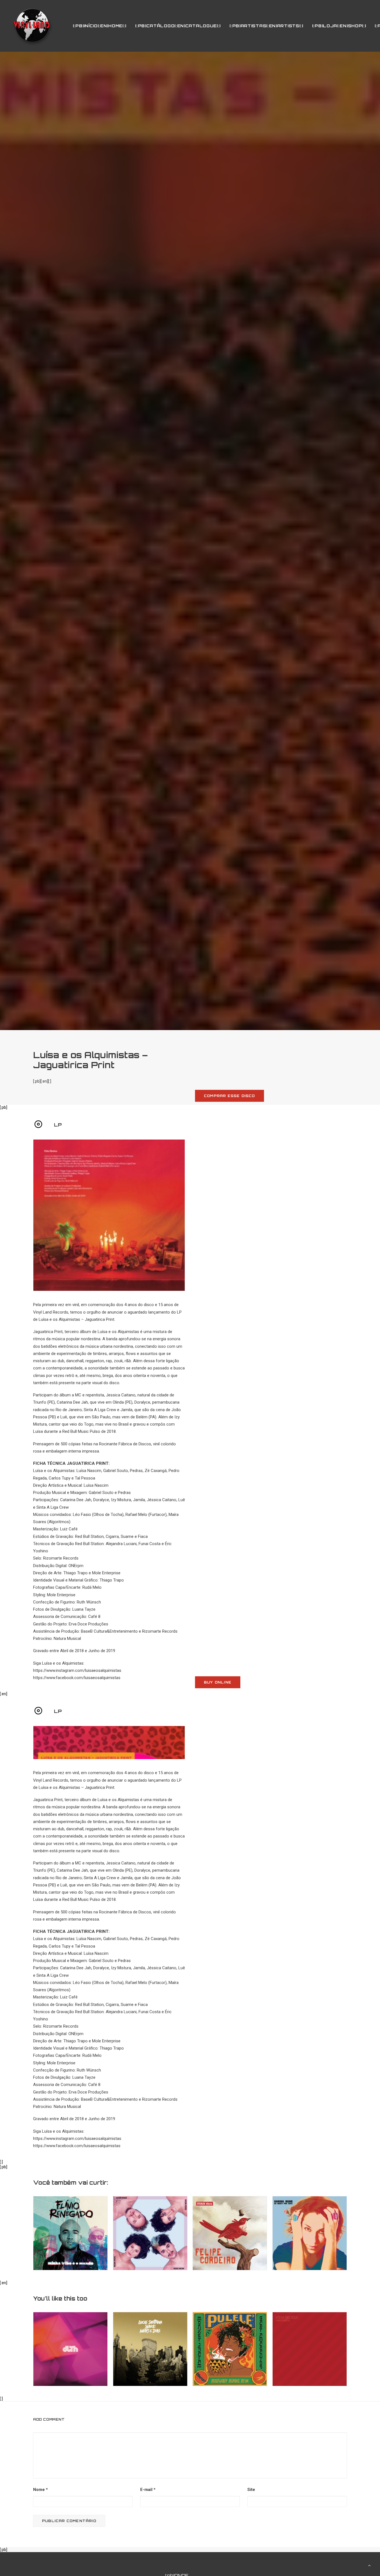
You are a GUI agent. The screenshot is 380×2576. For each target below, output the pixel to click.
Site (251, 2490)
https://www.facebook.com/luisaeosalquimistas (77, 1678)
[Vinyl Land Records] (32, 26)
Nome (40, 2490)
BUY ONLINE (218, 1682)
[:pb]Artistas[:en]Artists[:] (266, 26)
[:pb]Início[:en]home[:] (100, 26)
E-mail (148, 2490)
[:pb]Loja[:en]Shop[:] (339, 26)
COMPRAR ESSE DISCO (230, 1096)
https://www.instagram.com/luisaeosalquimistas (77, 1670)
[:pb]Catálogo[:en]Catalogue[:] (178, 26)
